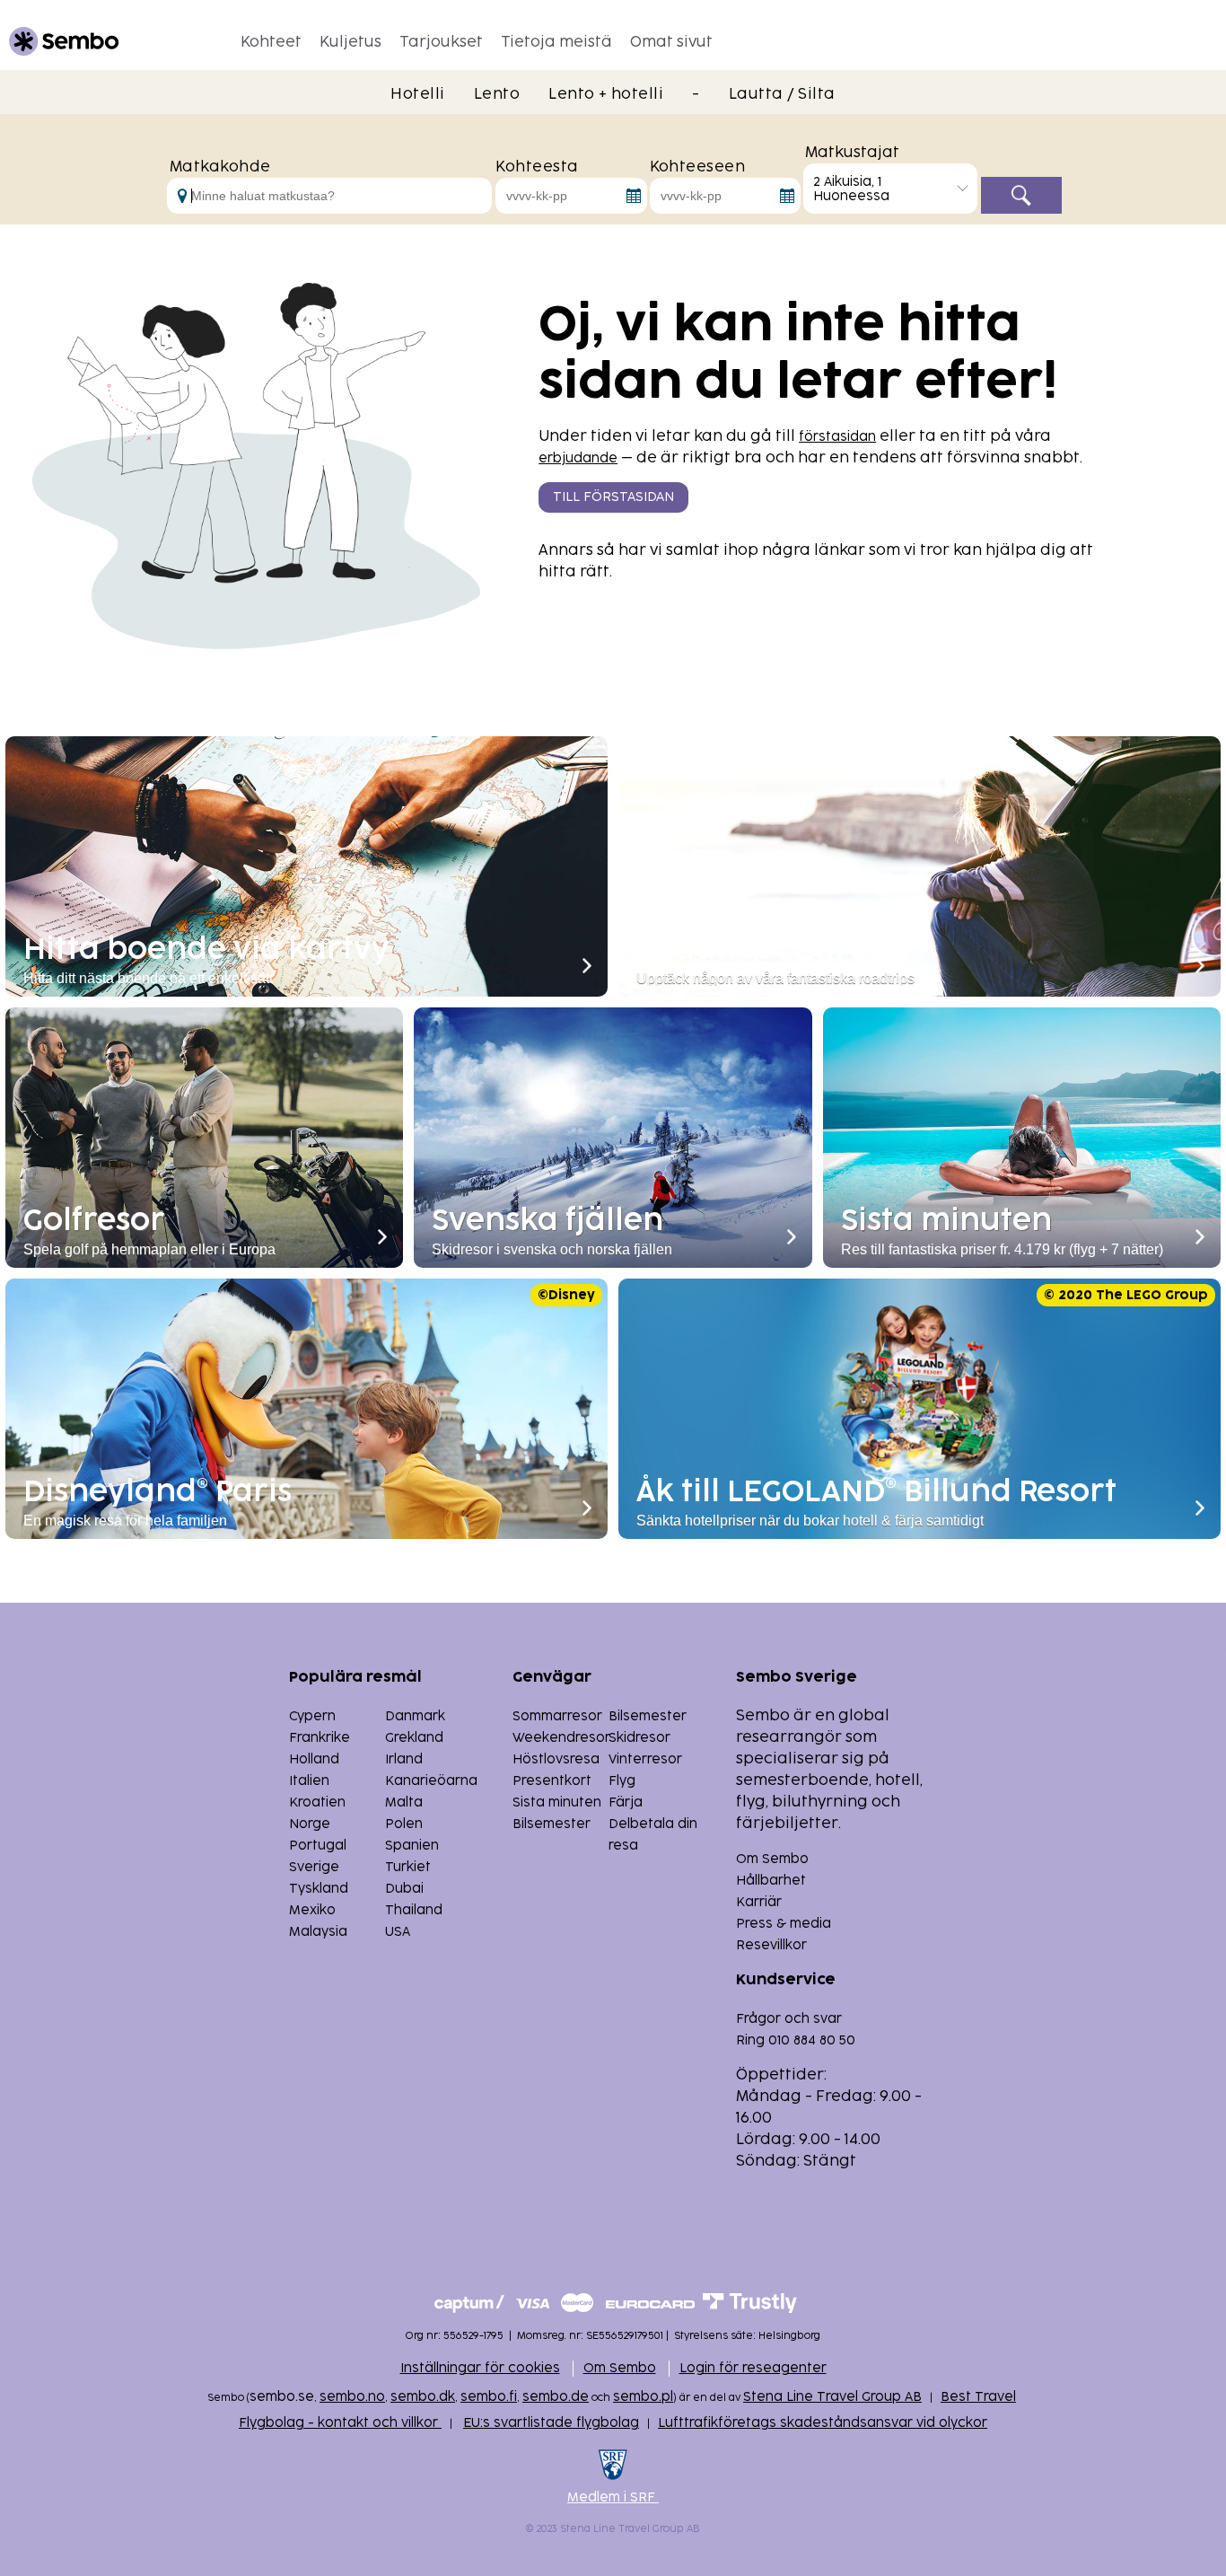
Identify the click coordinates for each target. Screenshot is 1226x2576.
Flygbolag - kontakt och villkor (340, 2423)
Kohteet (271, 42)
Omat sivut (671, 42)
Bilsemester (648, 1716)
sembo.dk (423, 2397)
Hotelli (417, 94)
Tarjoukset (441, 42)
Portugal (318, 1846)
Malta (404, 1802)
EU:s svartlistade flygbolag (551, 2423)
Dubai (404, 1889)
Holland (314, 1759)
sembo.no (352, 2397)
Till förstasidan (613, 497)
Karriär (759, 1902)
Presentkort (552, 1781)
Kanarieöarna (431, 1781)
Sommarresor (557, 1716)
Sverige (314, 1867)
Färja (626, 1802)
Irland (404, 1759)
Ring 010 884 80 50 (796, 2040)
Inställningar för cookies (480, 2368)
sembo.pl (643, 2397)
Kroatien (317, 1802)
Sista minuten (557, 1802)
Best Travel (978, 2397)
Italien (309, 1781)
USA (398, 1932)
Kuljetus (350, 42)
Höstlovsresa (556, 1759)
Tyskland (319, 1889)
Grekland (414, 1738)
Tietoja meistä (556, 42)
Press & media (784, 1924)
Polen (404, 1824)
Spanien (412, 1846)
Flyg (622, 1781)
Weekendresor (561, 1738)
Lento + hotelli (606, 94)
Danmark (415, 1716)
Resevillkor (771, 1945)
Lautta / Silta (782, 94)
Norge (310, 1824)
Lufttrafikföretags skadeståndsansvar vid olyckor (823, 2423)
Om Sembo (772, 1859)
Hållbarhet (771, 1881)
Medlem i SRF (613, 2497)
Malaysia (318, 1932)
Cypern (312, 1716)
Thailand (414, 1910)
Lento (497, 94)
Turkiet (408, 1867)
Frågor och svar (789, 2019)
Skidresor (639, 1738)
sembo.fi (489, 2397)
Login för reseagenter (753, 2368)
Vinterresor (645, 1759)
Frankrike (320, 1738)
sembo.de (556, 2397)
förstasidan (837, 437)
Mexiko (312, 1910)
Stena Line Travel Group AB (832, 2397)
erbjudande (578, 458)
